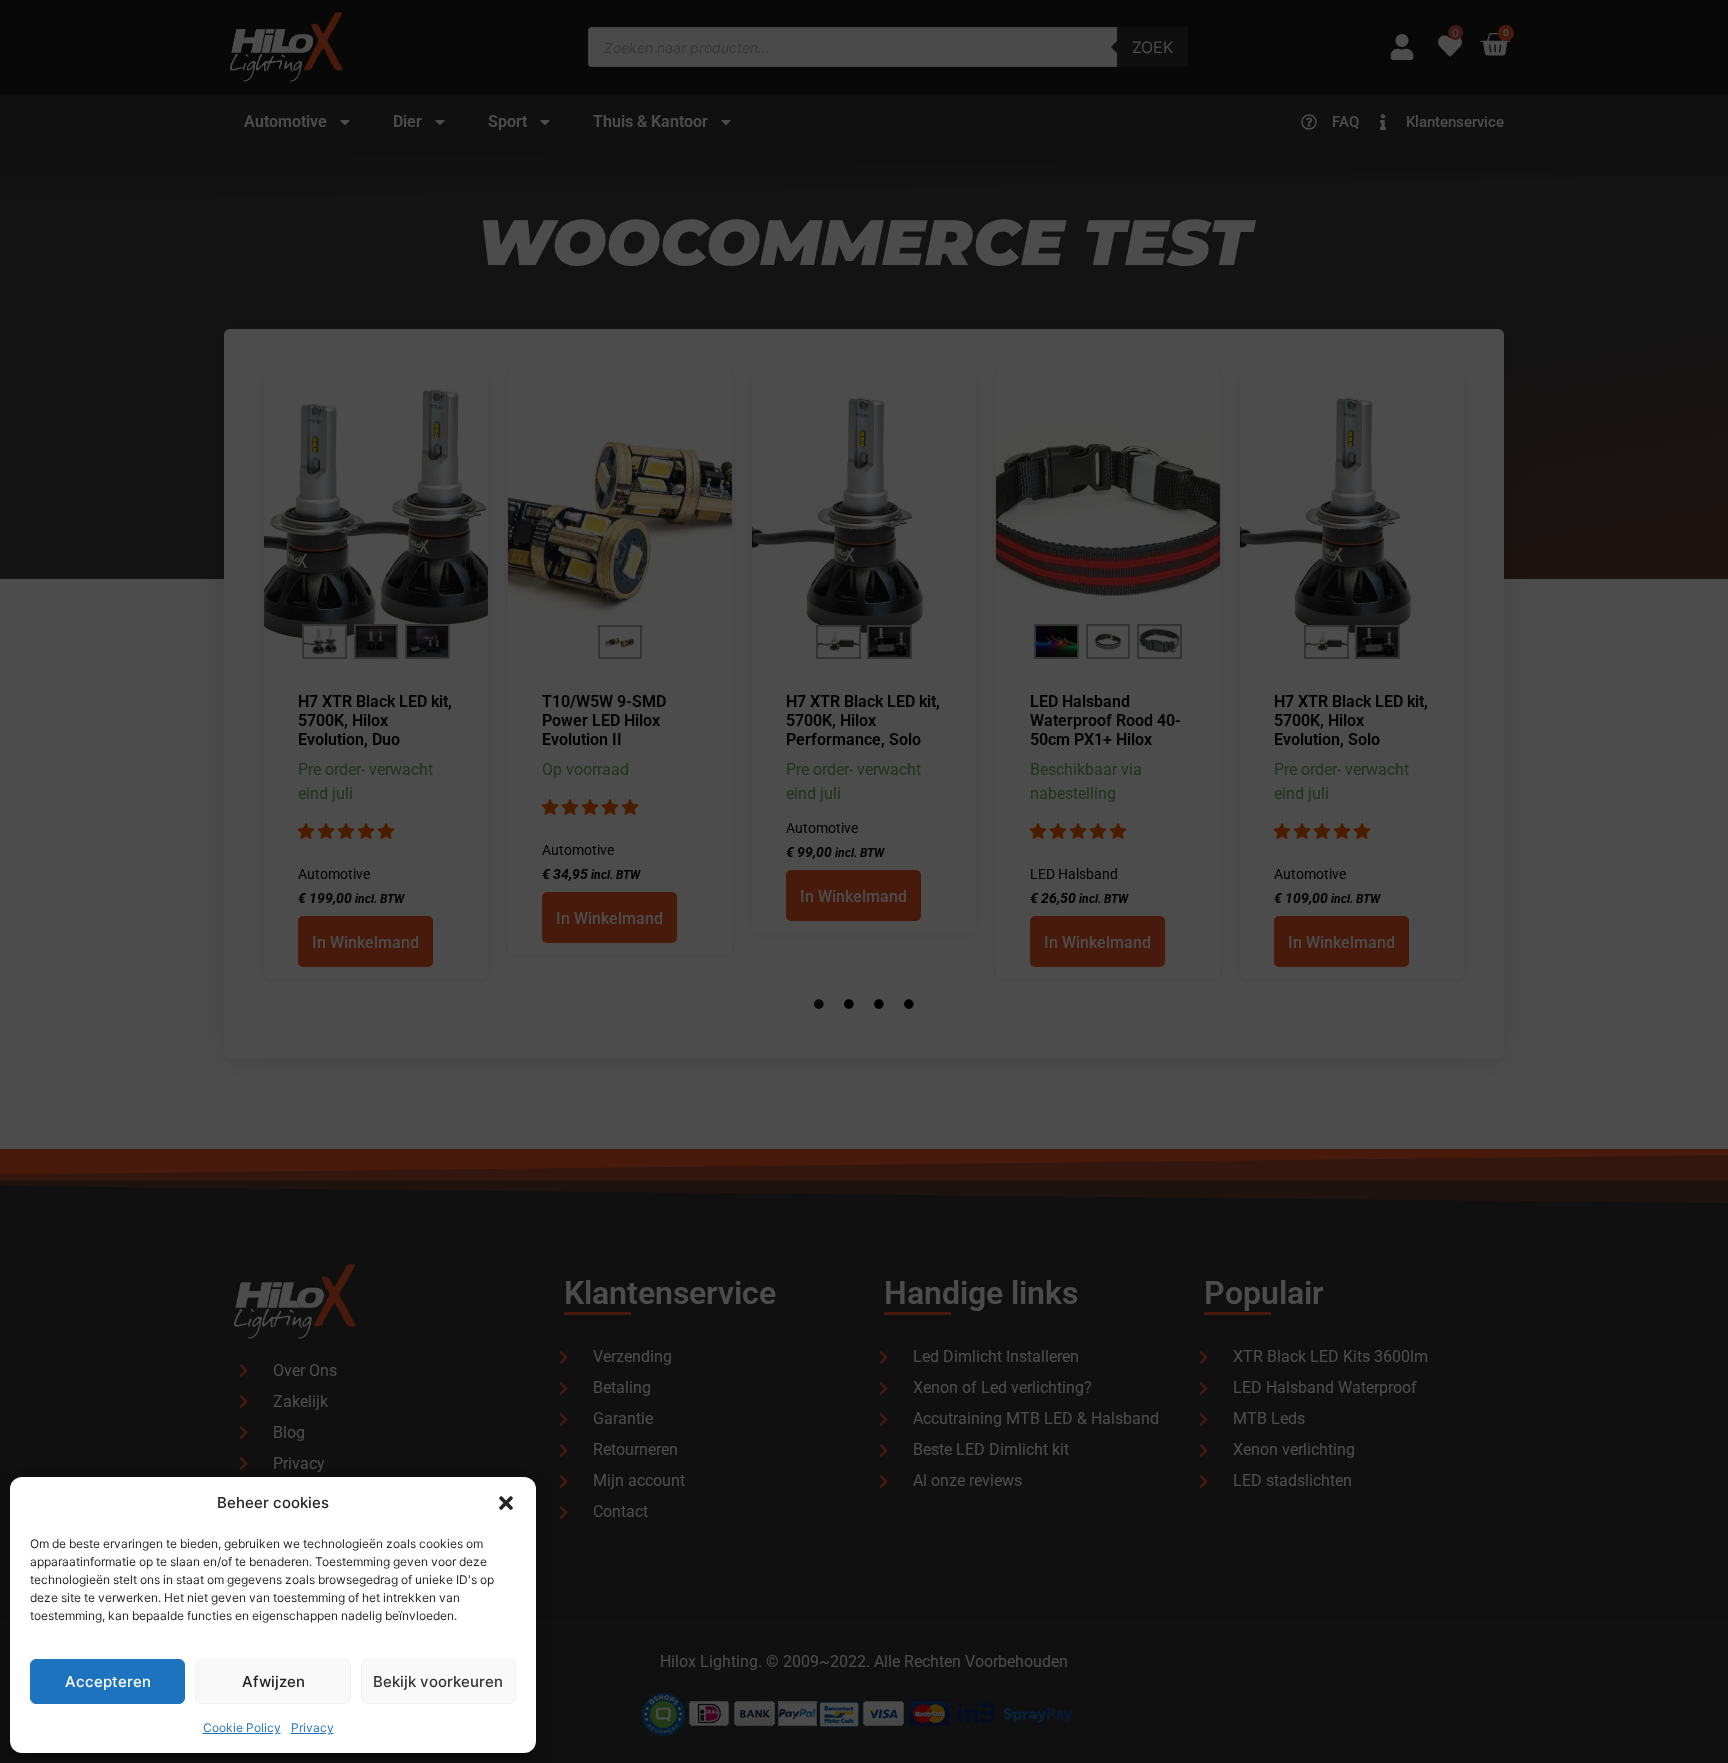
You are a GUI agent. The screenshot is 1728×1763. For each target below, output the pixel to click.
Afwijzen (273, 1681)
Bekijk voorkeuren (438, 1681)
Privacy (312, 1727)
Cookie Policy (242, 1727)
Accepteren (108, 1681)
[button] (506, 1503)
